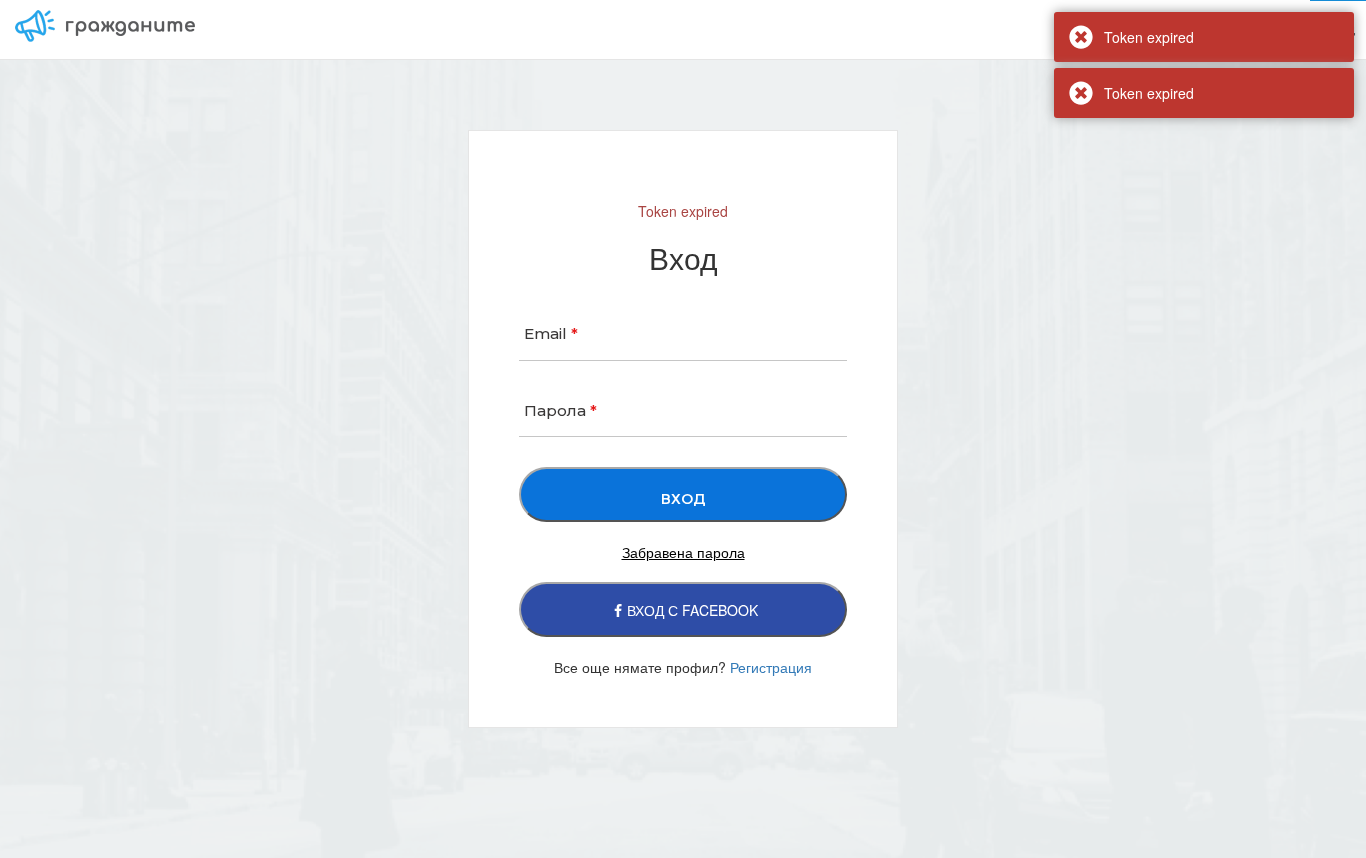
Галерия (1271, 29)
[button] (1179, 29)
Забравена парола (683, 552)
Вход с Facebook (692, 610)
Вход (1338, 29)
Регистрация (771, 667)
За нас (1094, 29)
